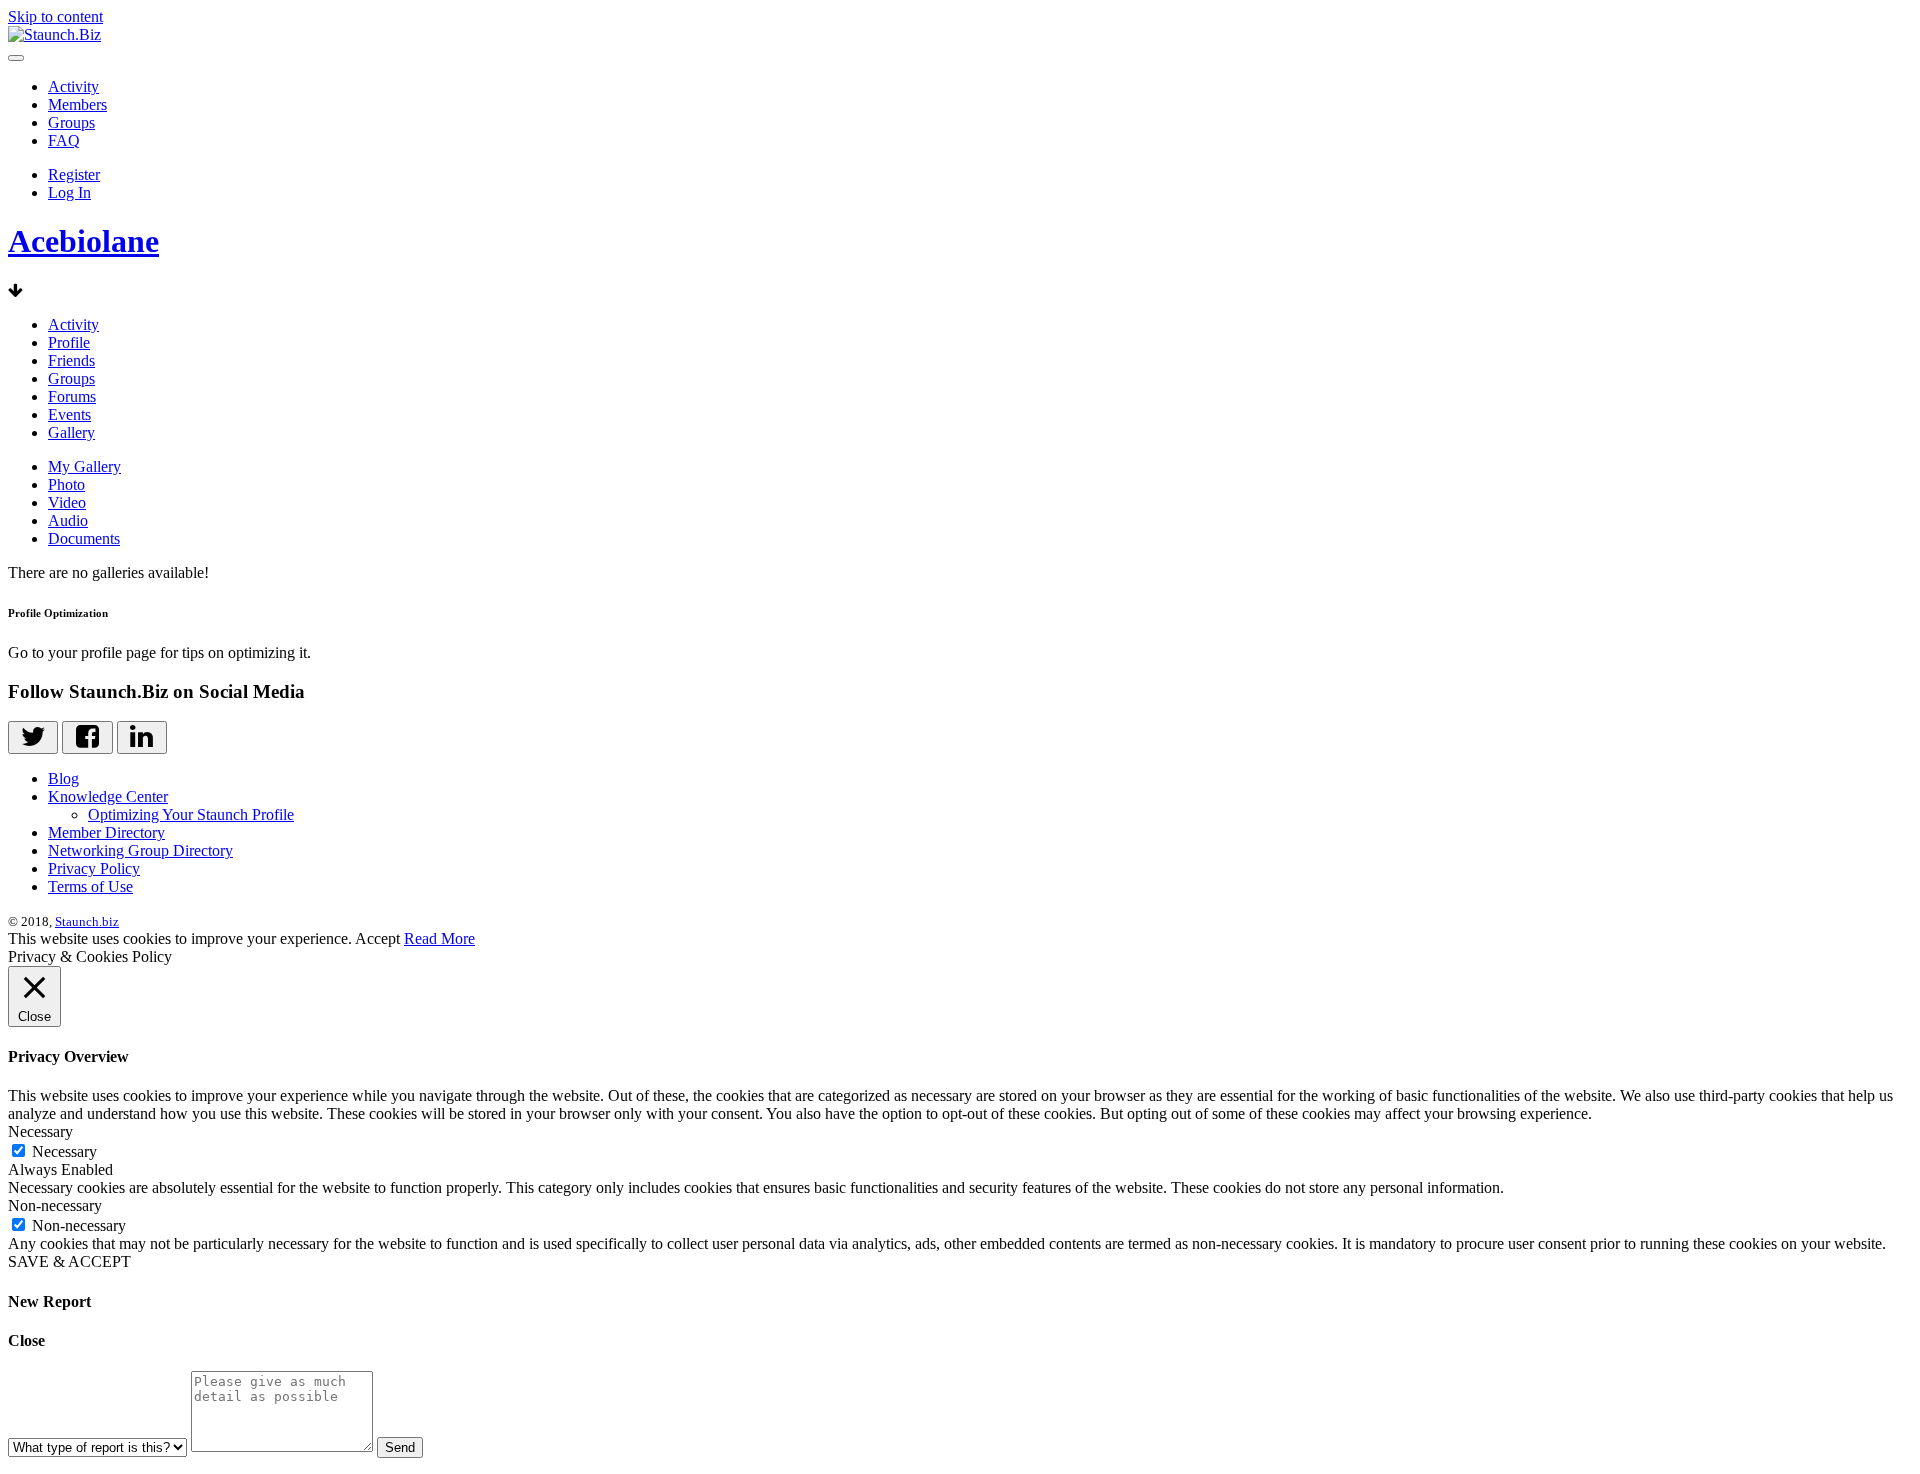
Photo (66, 484)
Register (74, 174)
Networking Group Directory (140, 850)
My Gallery (84, 466)
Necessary (64, 1151)
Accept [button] (377, 938)
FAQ (64, 140)
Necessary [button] (40, 1131)
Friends (71, 360)
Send (400, 1447)
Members (77, 104)
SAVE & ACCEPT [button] (69, 1261)
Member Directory (106, 832)
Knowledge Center (108, 796)
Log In (69, 192)
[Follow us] (33, 737)
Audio (68, 520)
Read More (439, 938)
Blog (63, 778)
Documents (84, 538)
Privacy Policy (94, 868)
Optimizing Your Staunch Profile (191, 814)
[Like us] (87, 737)
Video (67, 502)
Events (69, 414)
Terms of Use (90, 886)
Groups (71, 122)
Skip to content (55, 16)
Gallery (71, 432)
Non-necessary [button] (55, 1205)
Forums (72, 396)
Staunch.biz (87, 921)
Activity (73, 86)
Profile (69, 342)
